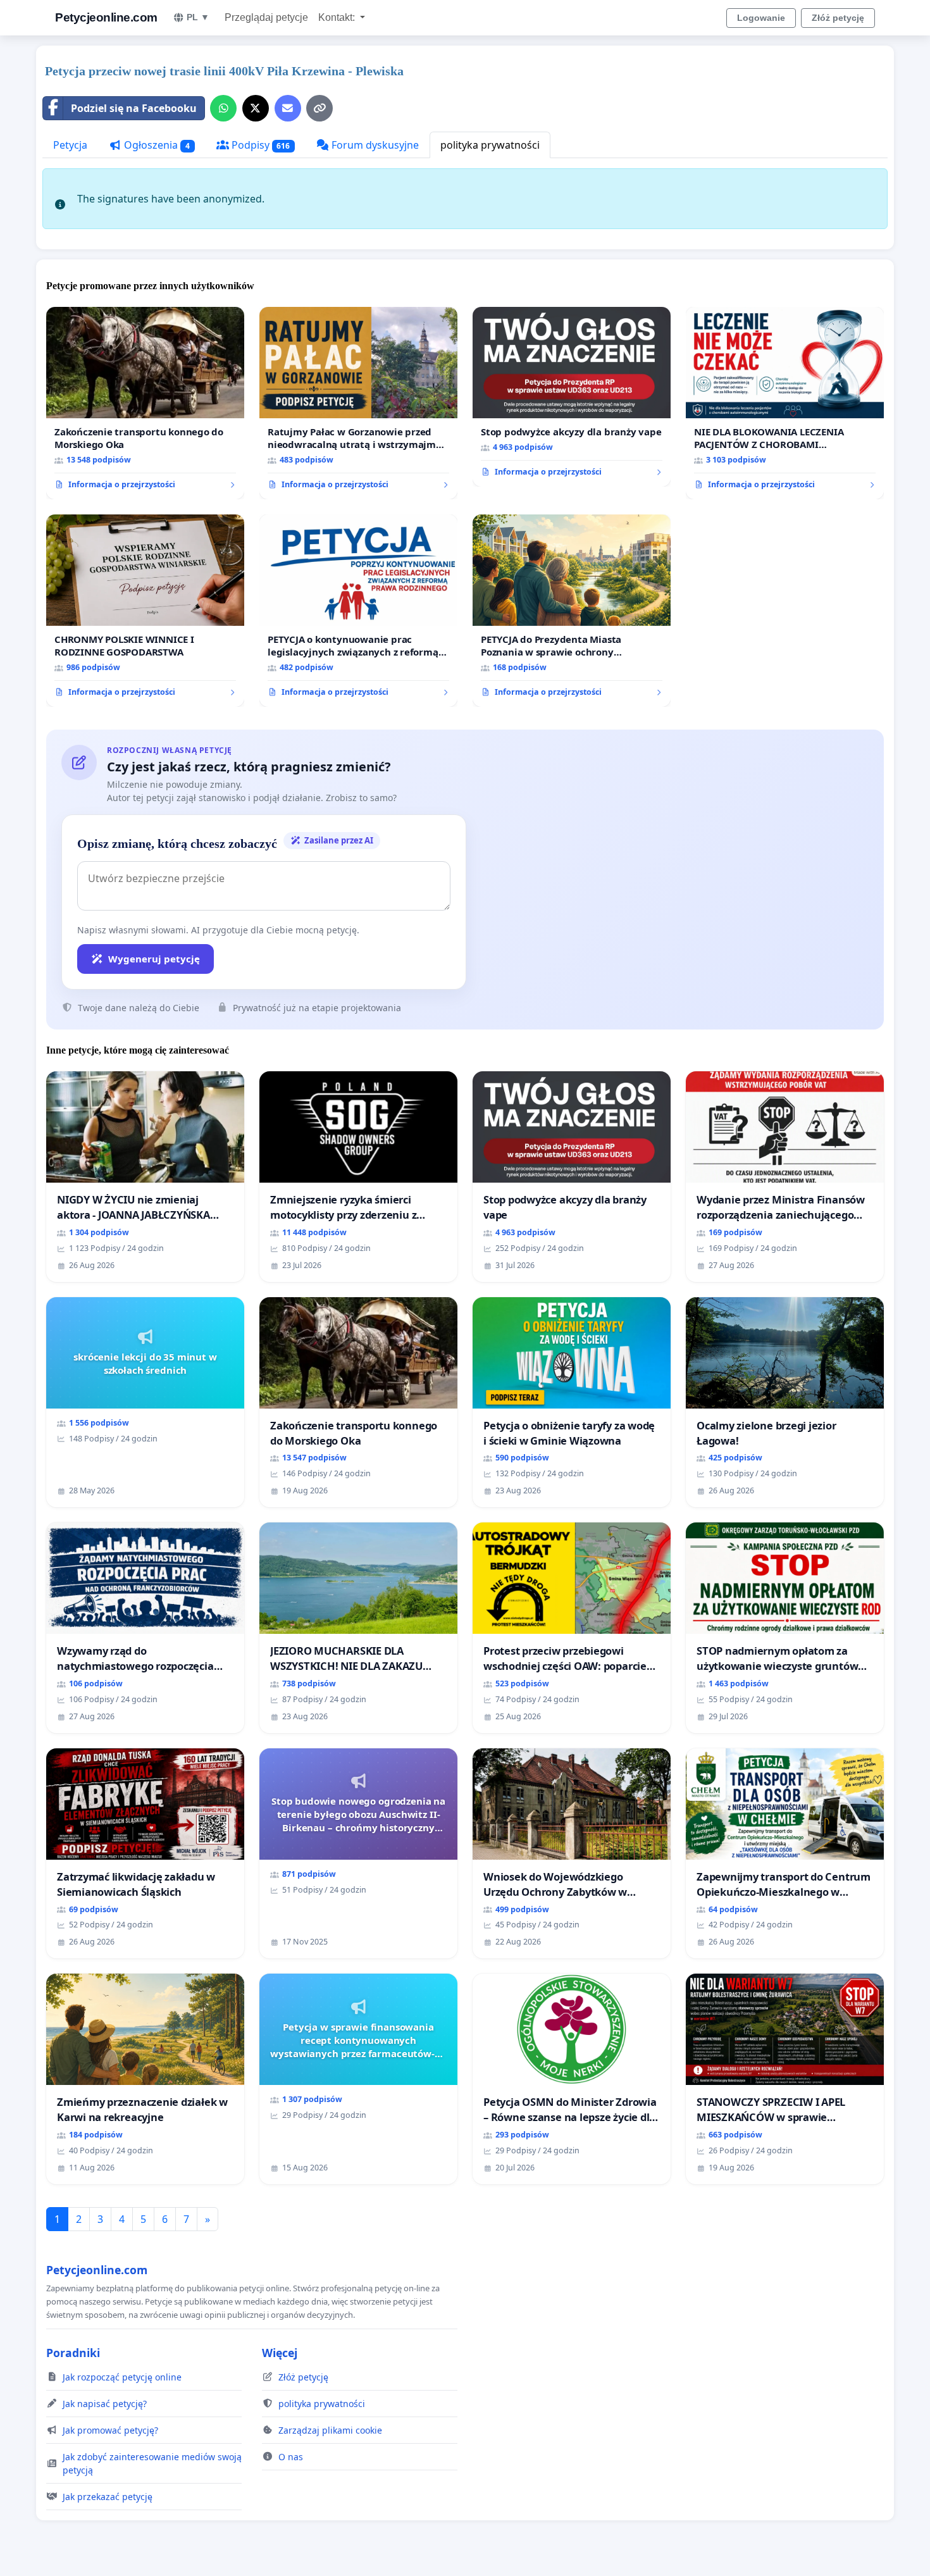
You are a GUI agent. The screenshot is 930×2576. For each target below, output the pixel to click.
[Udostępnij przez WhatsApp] (223, 108)
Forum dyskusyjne (374, 145)
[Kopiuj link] (319, 108)
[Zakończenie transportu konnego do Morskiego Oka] (145, 403)
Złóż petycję (838, 18)
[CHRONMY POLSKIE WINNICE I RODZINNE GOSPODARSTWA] (145, 611)
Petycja (70, 145)
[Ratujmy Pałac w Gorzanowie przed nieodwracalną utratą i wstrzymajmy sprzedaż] (358, 403)
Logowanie (761, 18)
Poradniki (73, 2353)
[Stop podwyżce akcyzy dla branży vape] (572, 397)
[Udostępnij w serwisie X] (256, 108)
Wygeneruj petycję (154, 959)
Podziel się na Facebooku (134, 108)
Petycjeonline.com (106, 17)
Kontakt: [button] (338, 17)
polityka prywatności (490, 145)
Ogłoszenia (156, 145)
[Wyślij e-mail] (288, 108)
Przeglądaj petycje (266, 17)
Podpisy (260, 145)
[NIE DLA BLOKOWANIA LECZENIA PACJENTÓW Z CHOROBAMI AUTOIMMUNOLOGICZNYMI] (785, 403)
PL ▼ (198, 17)
